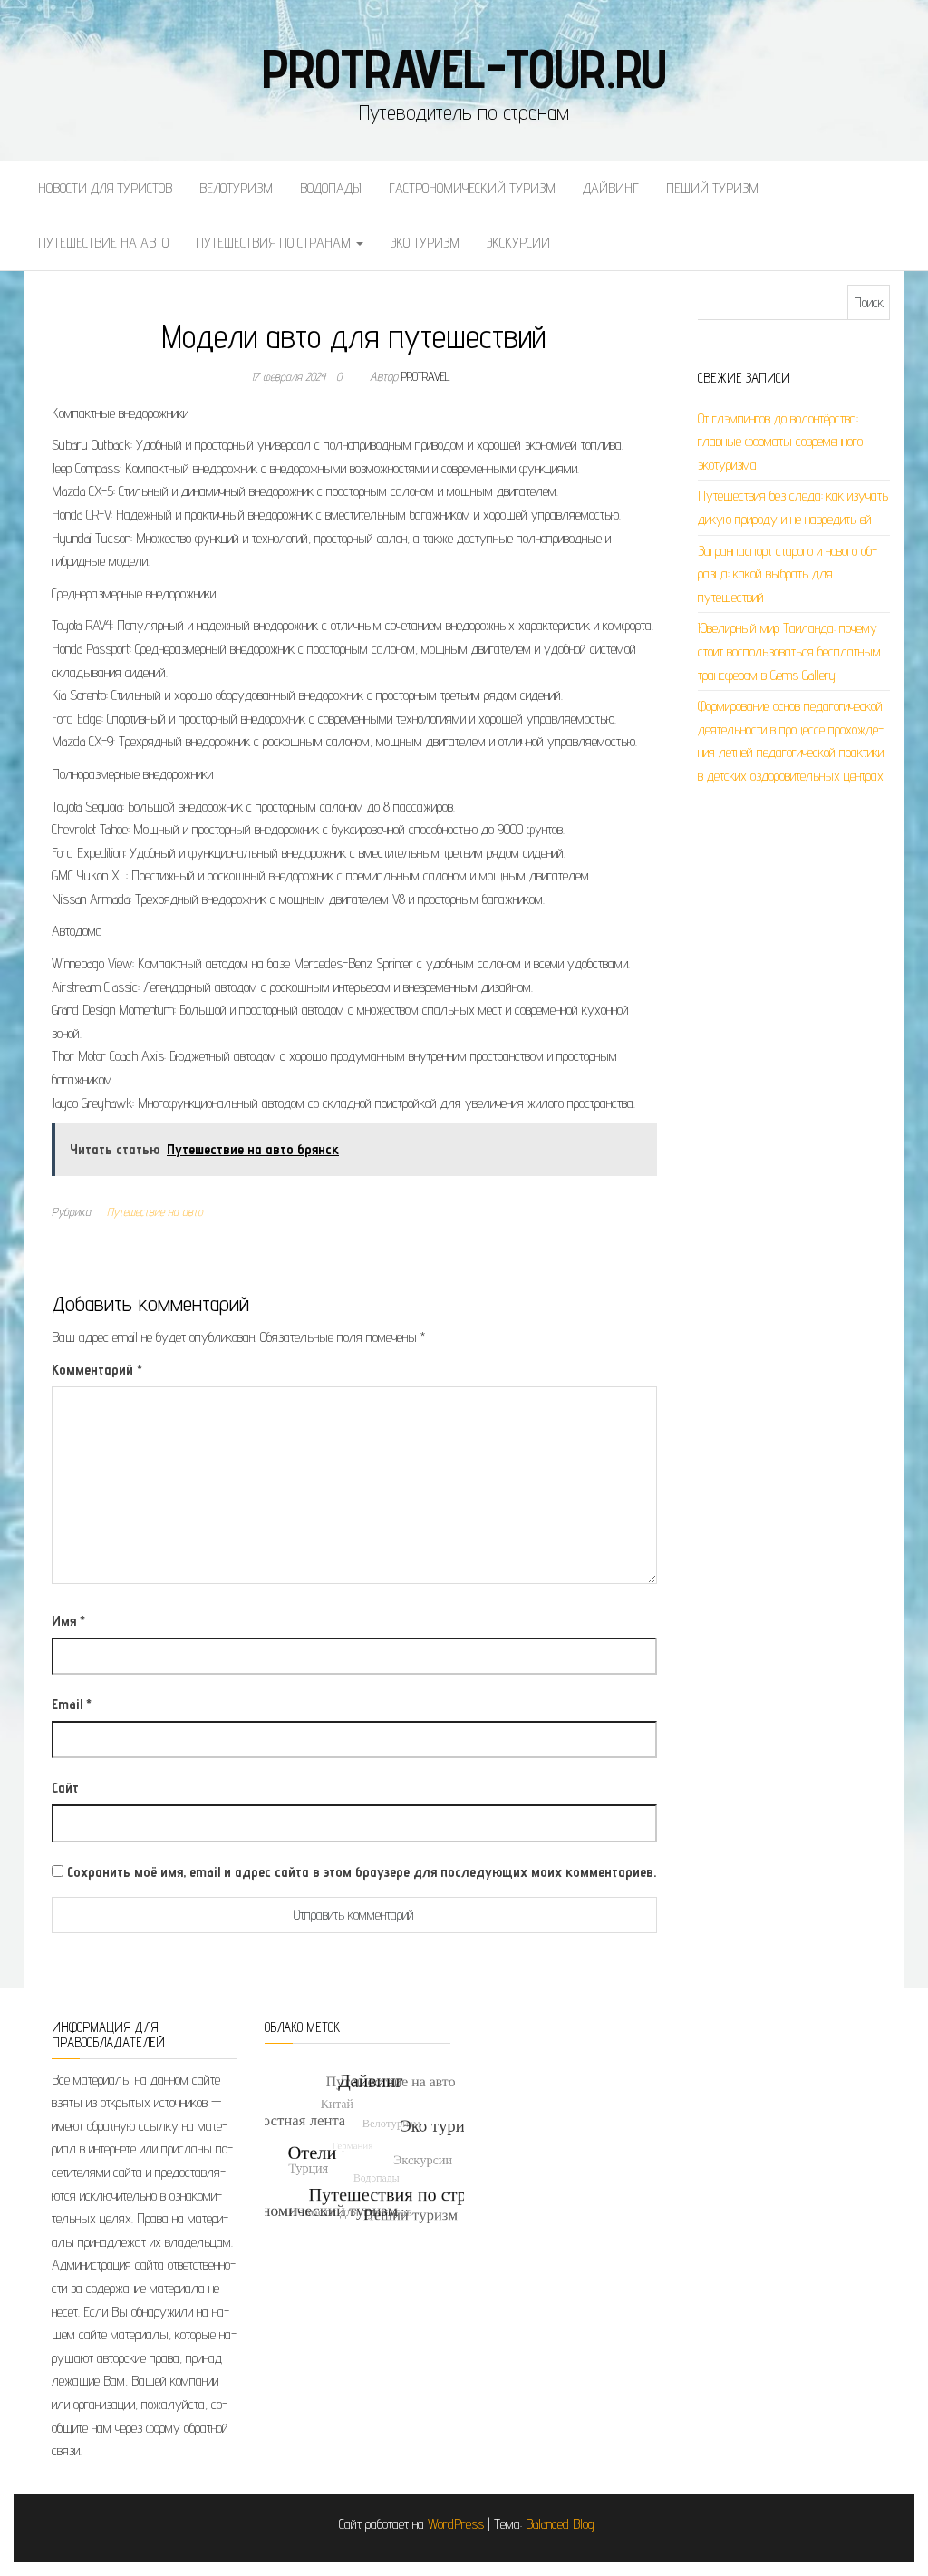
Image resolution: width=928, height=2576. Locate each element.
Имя (68, 1621)
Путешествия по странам (275, 243)
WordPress (456, 2524)
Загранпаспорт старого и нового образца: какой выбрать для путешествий (788, 574)
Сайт (65, 1788)
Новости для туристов (105, 188)
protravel (426, 376)
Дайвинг (611, 188)
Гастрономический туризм (472, 188)
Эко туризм (425, 243)
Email (72, 1704)
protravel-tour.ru (464, 68)
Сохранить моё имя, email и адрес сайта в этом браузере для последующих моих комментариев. (362, 1872)
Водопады (331, 188)
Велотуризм (236, 188)
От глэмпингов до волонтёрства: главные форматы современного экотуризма (780, 442)
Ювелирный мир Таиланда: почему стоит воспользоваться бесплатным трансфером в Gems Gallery (789, 651)
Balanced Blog (560, 2524)
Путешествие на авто (103, 243)
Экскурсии (518, 243)
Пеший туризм (712, 188)
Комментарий (97, 1370)
